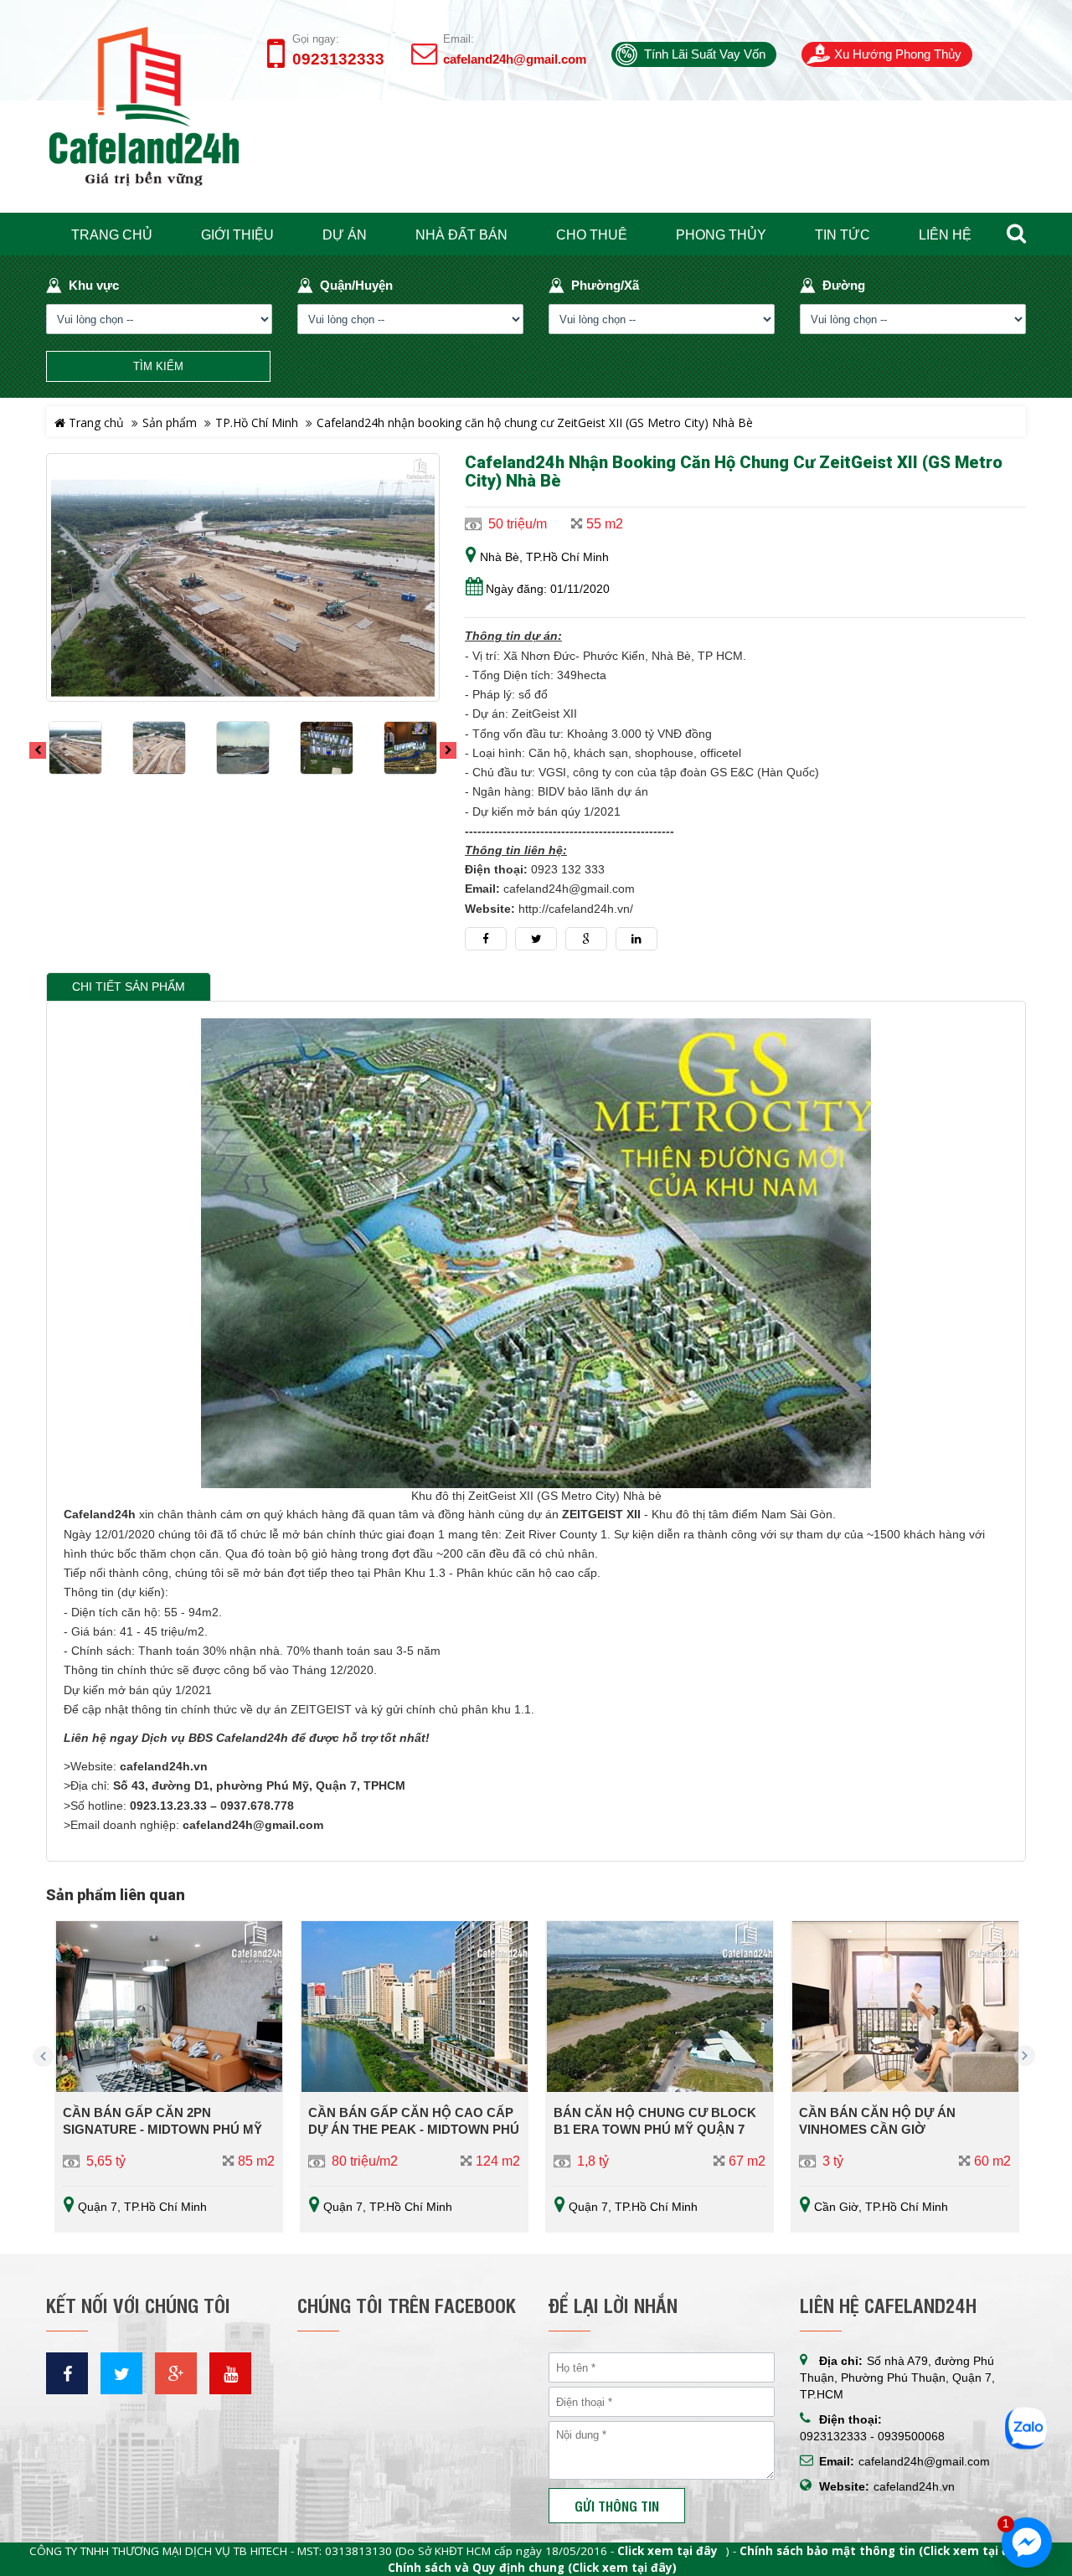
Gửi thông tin (617, 2506)
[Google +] (176, 2373)
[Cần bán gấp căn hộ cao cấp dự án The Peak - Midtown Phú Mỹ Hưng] (414, 2007)
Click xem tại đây (667, 2551)
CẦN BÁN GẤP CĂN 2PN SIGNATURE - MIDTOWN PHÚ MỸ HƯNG (162, 2129)
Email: (459, 39)
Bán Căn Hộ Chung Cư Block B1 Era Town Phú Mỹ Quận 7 (655, 2121)
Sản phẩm (170, 422)
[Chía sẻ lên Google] (586, 939)
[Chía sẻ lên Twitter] (536, 939)
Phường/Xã (605, 285)
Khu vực (94, 285)
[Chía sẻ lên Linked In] (636, 939)
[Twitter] (121, 2373)
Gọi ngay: (316, 39)
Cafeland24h (100, 1515)
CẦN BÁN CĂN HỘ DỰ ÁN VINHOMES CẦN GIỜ (877, 2121)
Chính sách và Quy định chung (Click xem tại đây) (532, 2568)
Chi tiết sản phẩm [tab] (129, 987)
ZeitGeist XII (546, 714)
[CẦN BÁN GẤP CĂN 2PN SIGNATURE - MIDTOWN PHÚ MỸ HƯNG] (169, 2007)
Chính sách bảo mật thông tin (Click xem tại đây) (884, 2551)
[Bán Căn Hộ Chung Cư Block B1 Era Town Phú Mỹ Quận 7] (660, 2007)
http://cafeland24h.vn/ (576, 909)
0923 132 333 (568, 870)
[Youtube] (230, 2373)
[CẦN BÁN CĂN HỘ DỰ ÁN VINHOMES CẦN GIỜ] (905, 2007)
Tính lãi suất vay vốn (705, 54)
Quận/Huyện (356, 285)
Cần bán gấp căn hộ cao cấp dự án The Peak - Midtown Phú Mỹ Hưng (414, 2129)
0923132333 (338, 59)
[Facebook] (67, 2373)
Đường (844, 285)
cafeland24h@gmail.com (515, 59)
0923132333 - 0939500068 (872, 2436)
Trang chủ (95, 422)
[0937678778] (1026, 2426)
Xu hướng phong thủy (898, 54)
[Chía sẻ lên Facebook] (486, 939)
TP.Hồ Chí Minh (257, 422)
